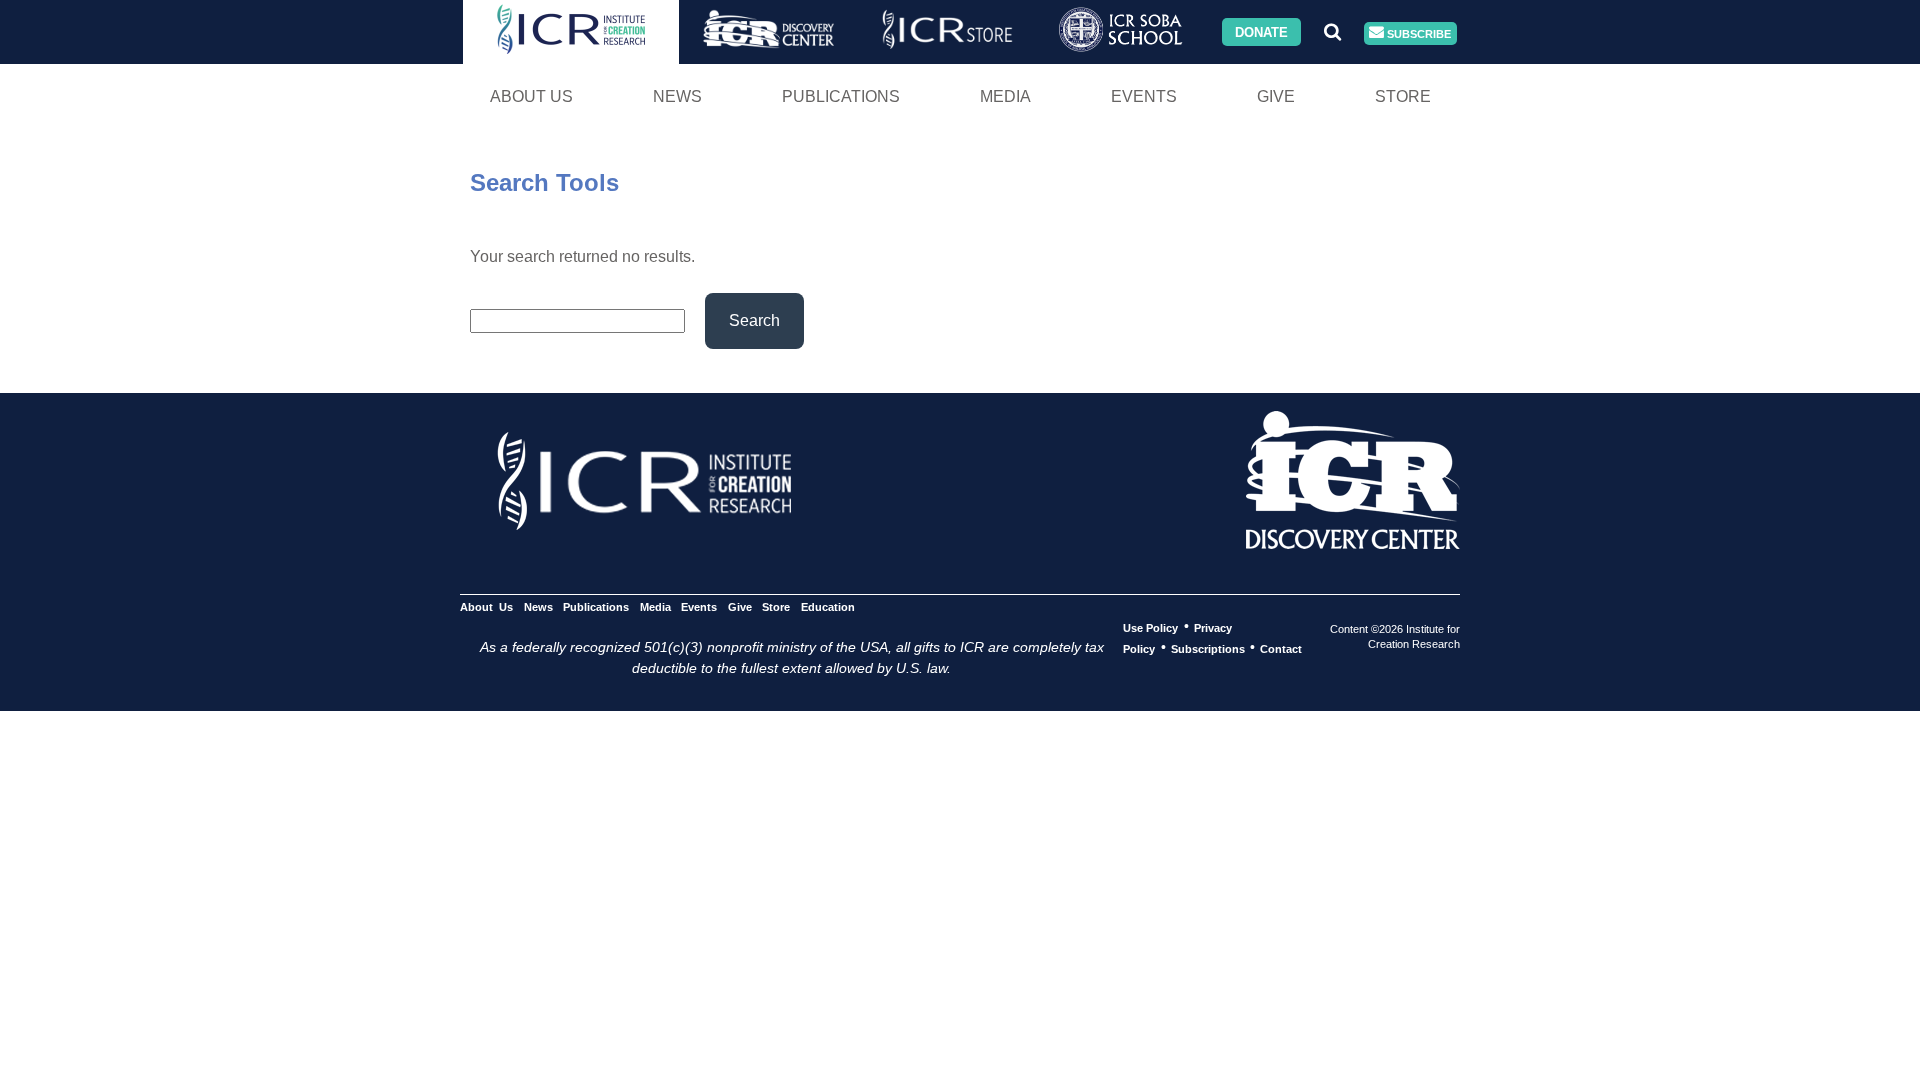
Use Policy (1150, 627)
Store (1403, 96)
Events (1144, 96)
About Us (531, 96)
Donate (1261, 31)
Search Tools (544, 182)
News (677, 96)
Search (754, 320)
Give (1276, 96)
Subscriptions (1208, 648)
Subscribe (1417, 33)
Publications (841, 96)
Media (1005, 96)
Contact (1281, 648)
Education (827, 606)
